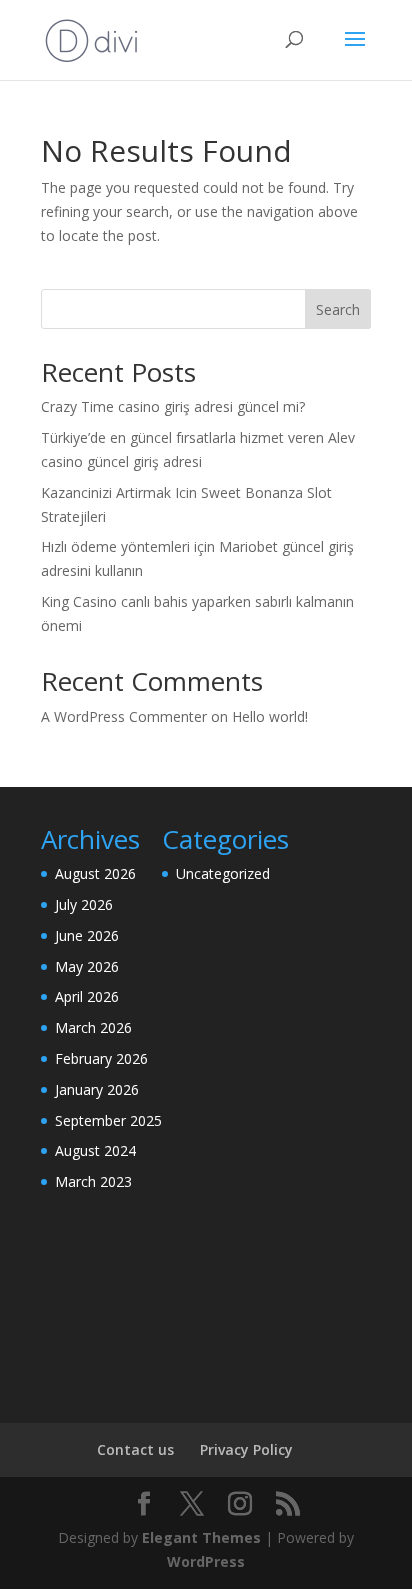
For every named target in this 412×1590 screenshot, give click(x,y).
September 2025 (108, 1120)
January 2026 (97, 1089)
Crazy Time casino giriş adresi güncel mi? (173, 406)
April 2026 (87, 996)
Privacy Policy (246, 1449)
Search (338, 309)
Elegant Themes (201, 1537)
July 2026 (84, 904)
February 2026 (101, 1058)
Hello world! (270, 716)
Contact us (135, 1449)
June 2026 (87, 935)
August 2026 (95, 873)
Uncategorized (223, 873)
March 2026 (93, 1027)
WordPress (206, 1561)
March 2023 (93, 1181)
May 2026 (87, 966)
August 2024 (95, 1150)
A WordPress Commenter (124, 716)
